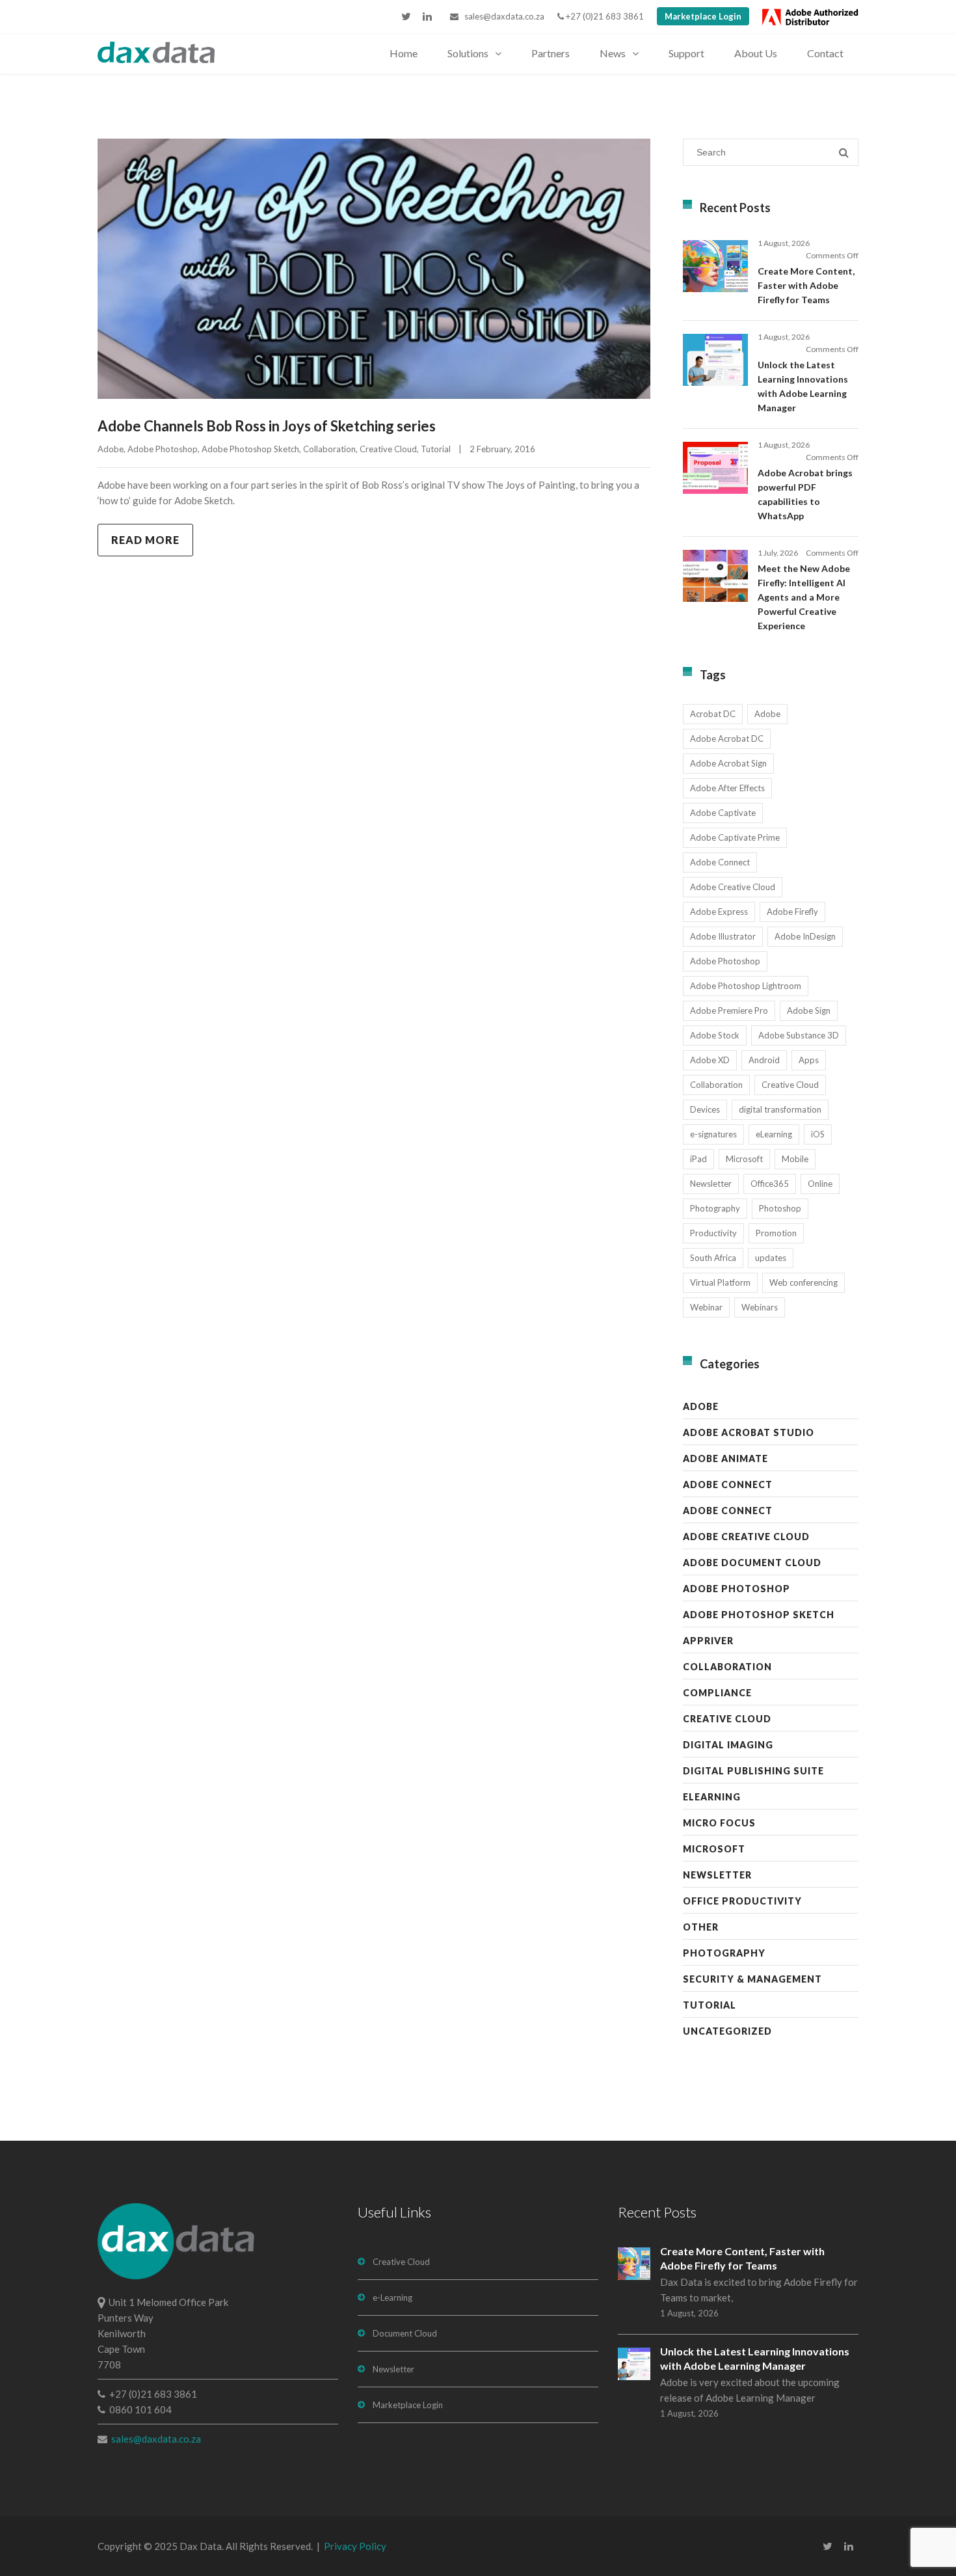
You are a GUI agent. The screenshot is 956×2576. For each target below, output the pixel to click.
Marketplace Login (703, 16)
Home (404, 53)
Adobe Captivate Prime (735, 837)
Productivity (713, 1233)
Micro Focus (719, 1823)
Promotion (776, 1233)
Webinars (760, 1307)
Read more (145, 540)
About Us (756, 53)
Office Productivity (742, 1901)
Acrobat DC (713, 714)
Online (820, 1184)
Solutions (468, 53)
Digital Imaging (728, 1745)
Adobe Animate (725, 1458)
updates (771, 1258)
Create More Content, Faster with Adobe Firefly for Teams (806, 285)
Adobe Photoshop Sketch (250, 449)
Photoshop (780, 1208)
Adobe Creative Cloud (733, 887)
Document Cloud (405, 2333)
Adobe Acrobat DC (727, 739)
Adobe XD (710, 1060)
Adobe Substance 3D (799, 1035)
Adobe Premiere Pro (729, 1010)
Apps (809, 1060)
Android (764, 1060)
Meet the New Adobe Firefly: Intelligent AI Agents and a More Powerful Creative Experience (804, 597)
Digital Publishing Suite (753, 1771)
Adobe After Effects (727, 788)
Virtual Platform (720, 1282)
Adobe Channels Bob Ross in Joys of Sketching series (267, 426)
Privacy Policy (355, 2546)
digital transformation (780, 1109)
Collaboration (329, 449)
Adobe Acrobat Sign (728, 763)
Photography (715, 1208)
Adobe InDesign (805, 936)
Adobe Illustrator (723, 936)
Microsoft (744, 1159)
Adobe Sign (809, 1010)
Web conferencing (803, 1282)
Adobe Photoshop (163, 449)
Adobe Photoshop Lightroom (746, 986)
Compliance (717, 1693)
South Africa (713, 1258)
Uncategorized (727, 2031)
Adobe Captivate (723, 813)
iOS (818, 1134)
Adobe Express (719, 912)
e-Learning (392, 2298)
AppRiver (708, 1641)
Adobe (111, 449)
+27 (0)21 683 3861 (604, 16)
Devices (705, 1109)
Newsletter (711, 1184)
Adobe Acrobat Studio (749, 1432)
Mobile (795, 1159)
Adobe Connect (720, 862)
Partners (551, 53)
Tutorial (436, 449)
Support (686, 53)
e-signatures (713, 1134)
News (613, 53)
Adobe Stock (715, 1035)
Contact (825, 53)
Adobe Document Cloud (752, 1563)
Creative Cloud (388, 449)
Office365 (770, 1184)
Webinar (706, 1307)
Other (701, 1927)
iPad (698, 1159)
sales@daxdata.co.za (501, 16)
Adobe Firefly (792, 912)
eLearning (774, 1134)
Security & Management (752, 1979)
